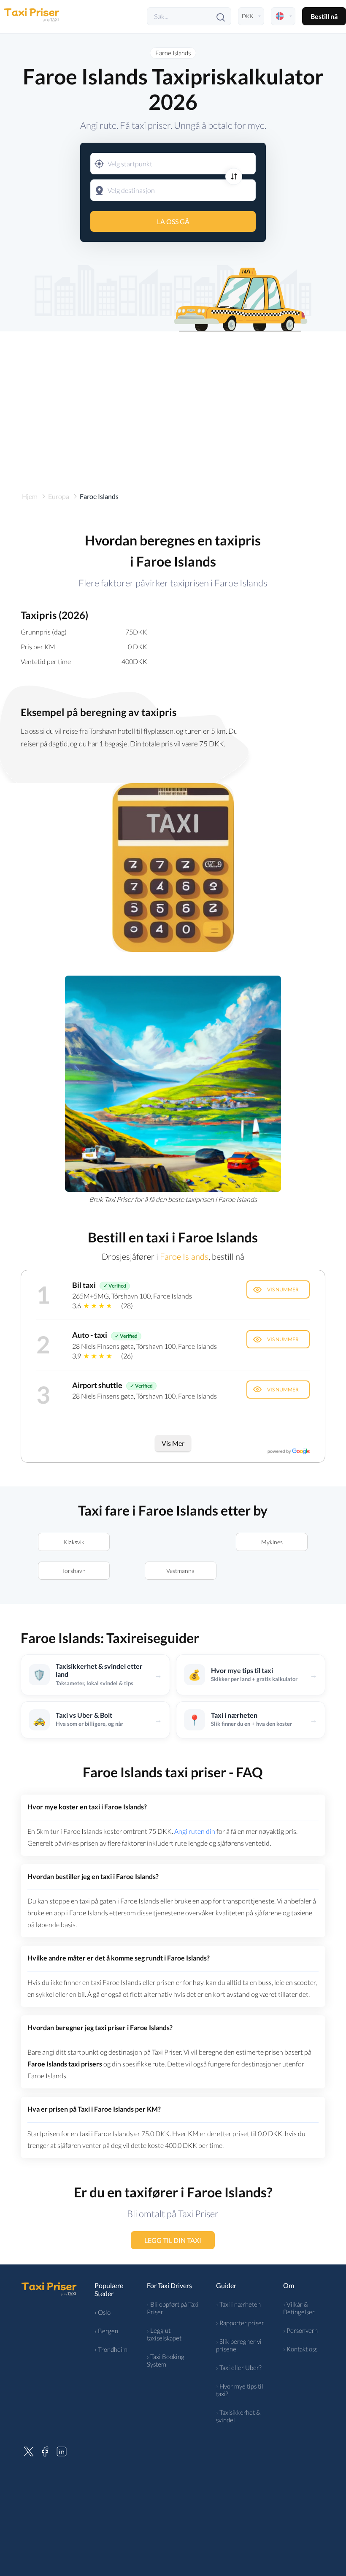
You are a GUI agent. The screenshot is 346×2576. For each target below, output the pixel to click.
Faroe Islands (173, 53)
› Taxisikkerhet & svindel (238, 2416)
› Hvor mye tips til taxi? (240, 2390)
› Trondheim (111, 2349)
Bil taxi (84, 1285)
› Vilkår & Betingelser (299, 2308)
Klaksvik (74, 1542)
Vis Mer (173, 1443)
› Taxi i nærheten (238, 2304)
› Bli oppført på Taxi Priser (173, 2308)
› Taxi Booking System (166, 2360)
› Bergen (106, 2331)
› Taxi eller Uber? (239, 2367)
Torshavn (74, 1571)
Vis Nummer (283, 1289)
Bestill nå (324, 16)
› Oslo (103, 2312)
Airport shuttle (97, 1385)
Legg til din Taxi (173, 2240)
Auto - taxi (90, 1335)
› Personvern (300, 2330)
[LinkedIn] (62, 2450)
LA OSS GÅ (173, 221)
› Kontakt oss (300, 2349)
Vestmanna (181, 1571)
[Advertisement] (173, 403)
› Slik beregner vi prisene (239, 2345)
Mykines (272, 1542)
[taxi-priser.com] (32, 16)
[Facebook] (45, 2450)
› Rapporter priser (240, 2323)
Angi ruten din (195, 1831)
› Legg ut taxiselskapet (164, 2334)
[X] (29, 2450)
